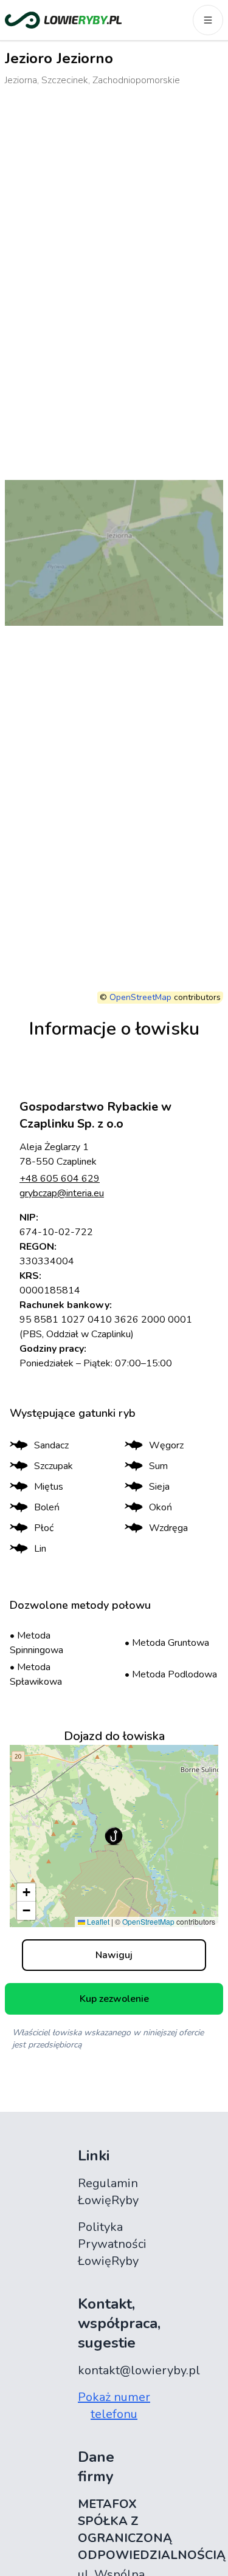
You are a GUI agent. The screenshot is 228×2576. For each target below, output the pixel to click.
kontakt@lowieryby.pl (139, 2370)
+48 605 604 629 (60, 1179)
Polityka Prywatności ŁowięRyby (112, 2244)
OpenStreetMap (140, 997)
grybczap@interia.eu (62, 1193)
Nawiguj (114, 1955)
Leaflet (97, 1921)
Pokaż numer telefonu (114, 2406)
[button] (114, 1836)
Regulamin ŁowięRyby (108, 2192)
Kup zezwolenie (114, 1999)
